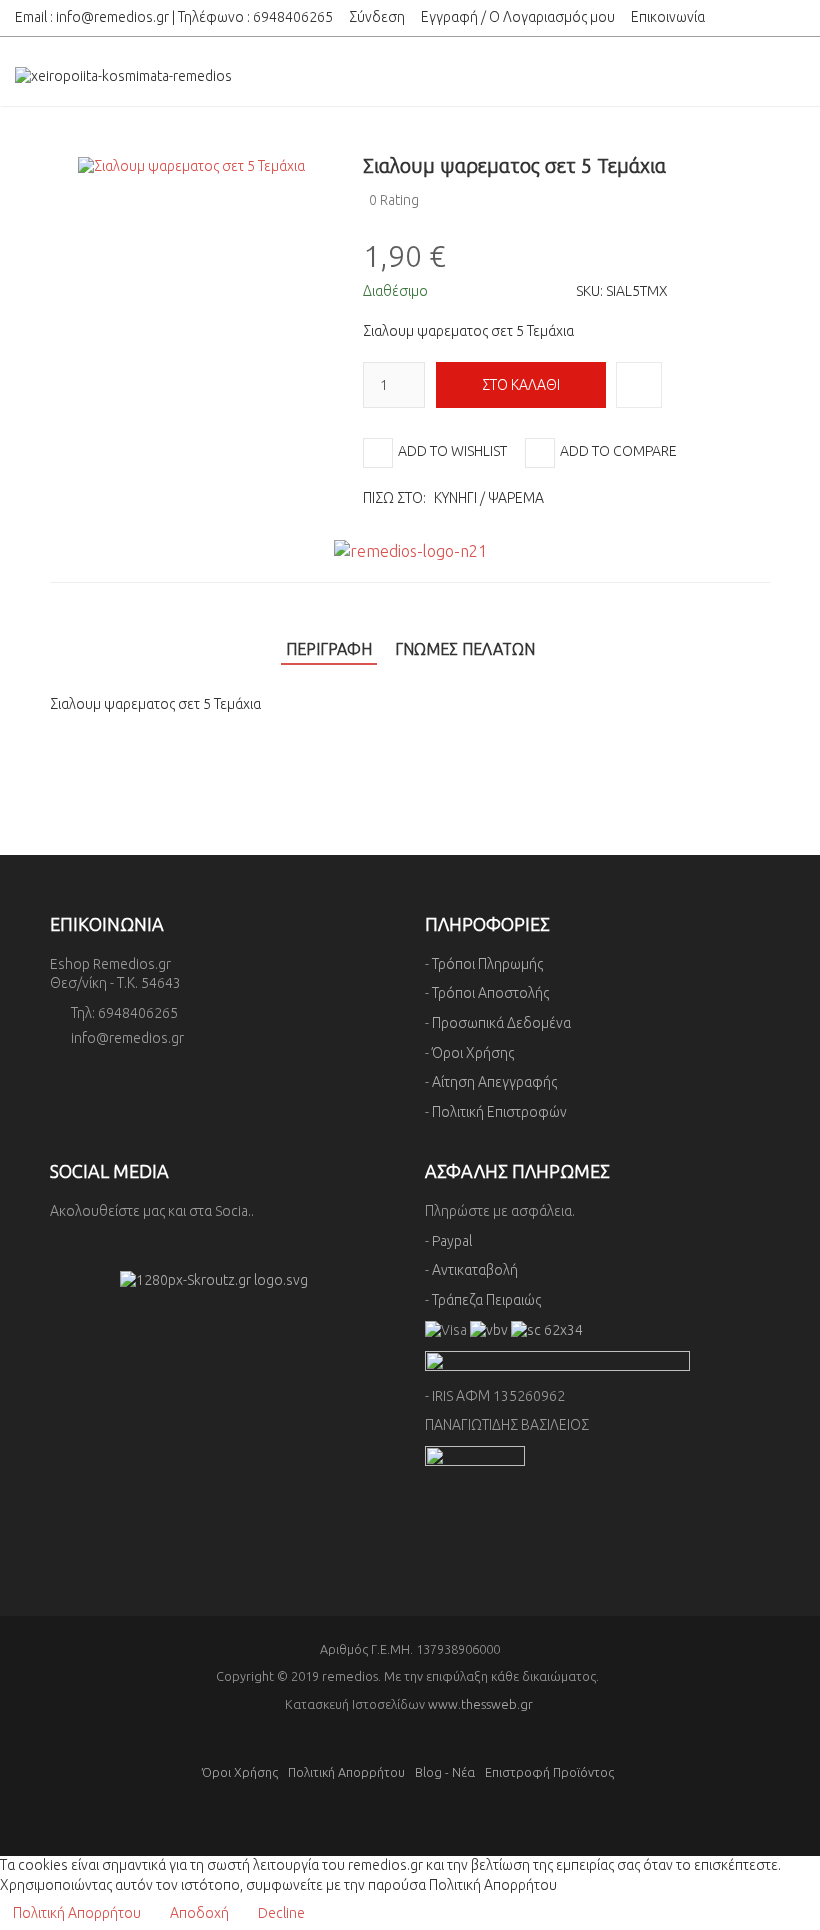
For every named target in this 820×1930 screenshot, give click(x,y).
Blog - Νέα (445, 1772)
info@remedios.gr (112, 17)
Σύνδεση (377, 17)
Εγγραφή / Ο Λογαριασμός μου (518, 17)
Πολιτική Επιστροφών (499, 1112)
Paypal (452, 1241)
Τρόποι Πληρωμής (487, 964)
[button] (762, 166)
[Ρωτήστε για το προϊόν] (639, 385)
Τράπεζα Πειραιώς (486, 1300)
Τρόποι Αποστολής (490, 993)
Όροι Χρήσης (473, 1053)
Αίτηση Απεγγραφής (494, 1082)
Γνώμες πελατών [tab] (465, 649)
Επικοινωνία (668, 17)
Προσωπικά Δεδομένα (501, 1023)
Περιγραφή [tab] (329, 649)
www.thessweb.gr (480, 1704)
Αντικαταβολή (475, 1270)
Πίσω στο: (453, 498)
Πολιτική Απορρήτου (346, 1772)
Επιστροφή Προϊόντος (549, 1772)
